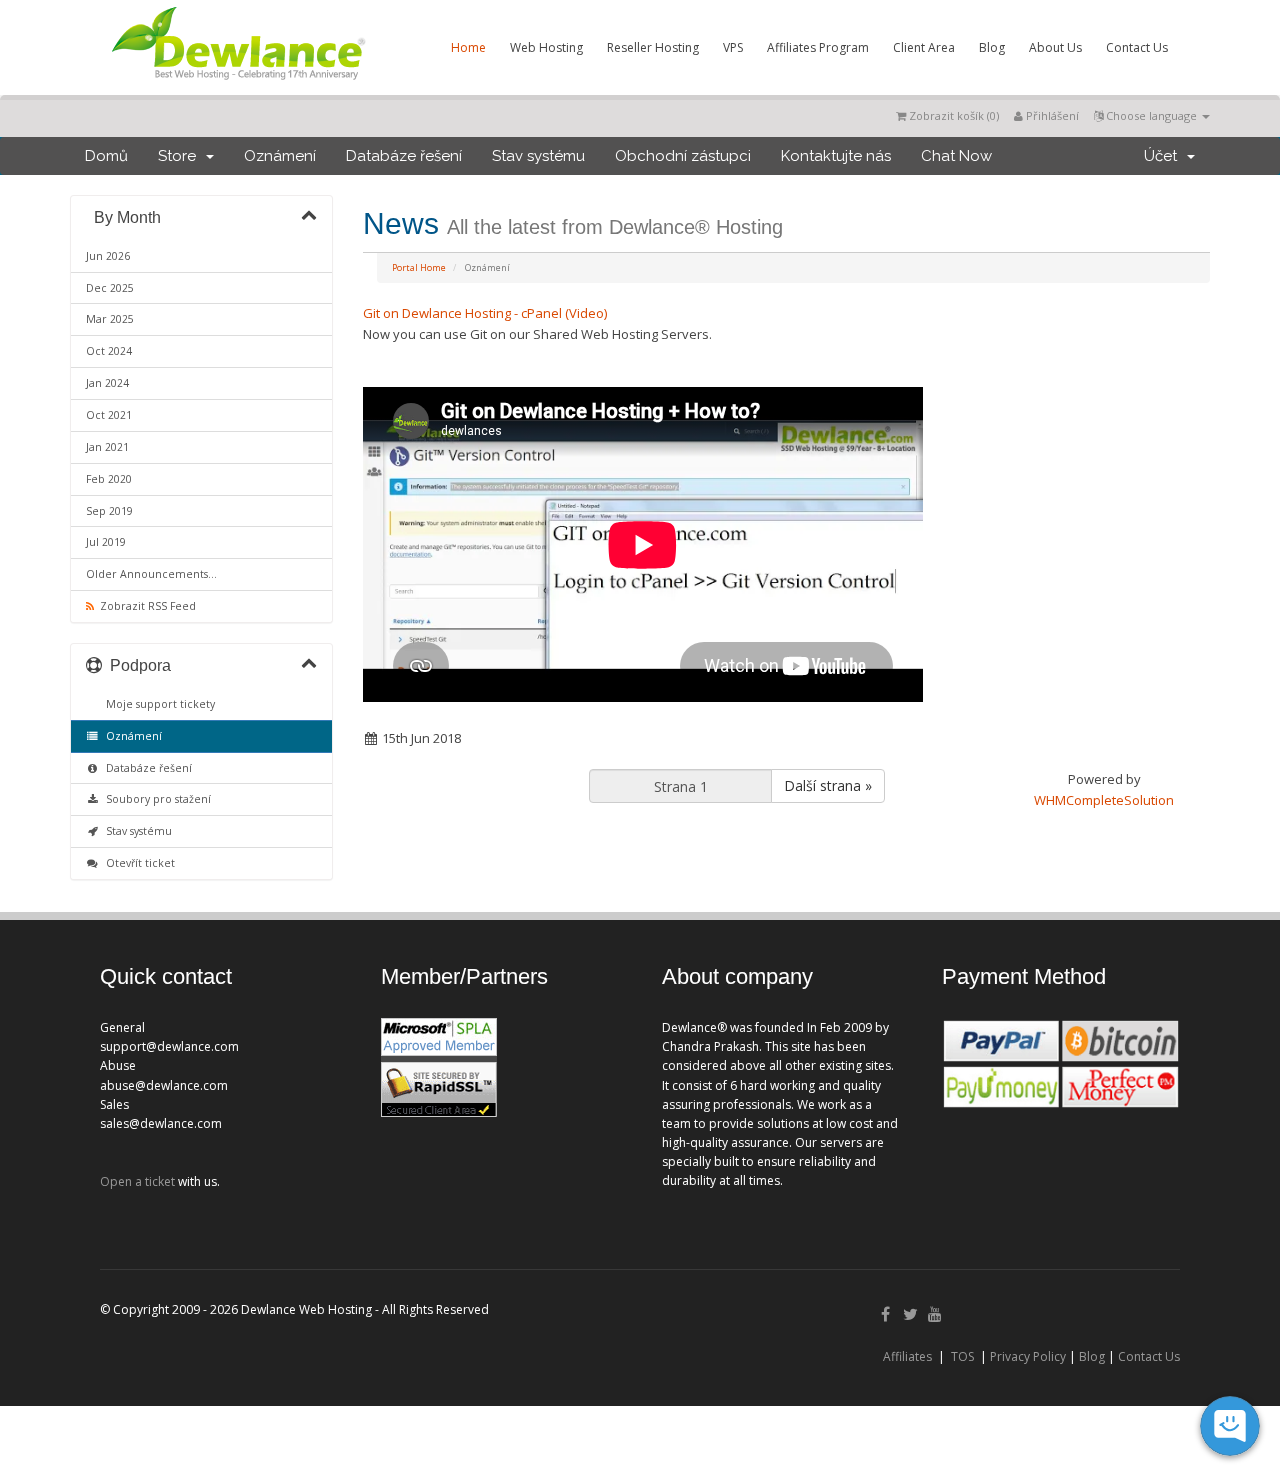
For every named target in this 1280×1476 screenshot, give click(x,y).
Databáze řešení (404, 156)
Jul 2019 (106, 542)
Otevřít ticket (137, 863)
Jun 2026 (108, 256)
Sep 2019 (109, 511)
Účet (1164, 156)
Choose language (1151, 115)
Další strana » (828, 785)
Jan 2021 (107, 447)
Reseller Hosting (653, 47)
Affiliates (907, 1356)
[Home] (237, 84)
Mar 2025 (110, 319)
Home (468, 47)
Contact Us (1137, 47)
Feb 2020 (109, 479)
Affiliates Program (818, 47)
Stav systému (538, 156)
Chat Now (956, 156)
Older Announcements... (151, 574)
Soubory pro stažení (155, 799)
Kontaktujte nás (836, 156)
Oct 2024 (109, 351)
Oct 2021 (109, 415)
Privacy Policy (1028, 1356)
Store (181, 156)
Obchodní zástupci (683, 156)
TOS (962, 1356)
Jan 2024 (107, 383)
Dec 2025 (110, 288)
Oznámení (280, 156)
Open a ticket (137, 1181)
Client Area (924, 47)
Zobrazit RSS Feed (145, 606)
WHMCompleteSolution (1104, 800)
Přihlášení (1051, 115)
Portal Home (419, 267)
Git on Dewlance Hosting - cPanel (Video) (485, 313)
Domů (106, 156)
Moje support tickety (157, 704)
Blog (992, 47)
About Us (1055, 47)
